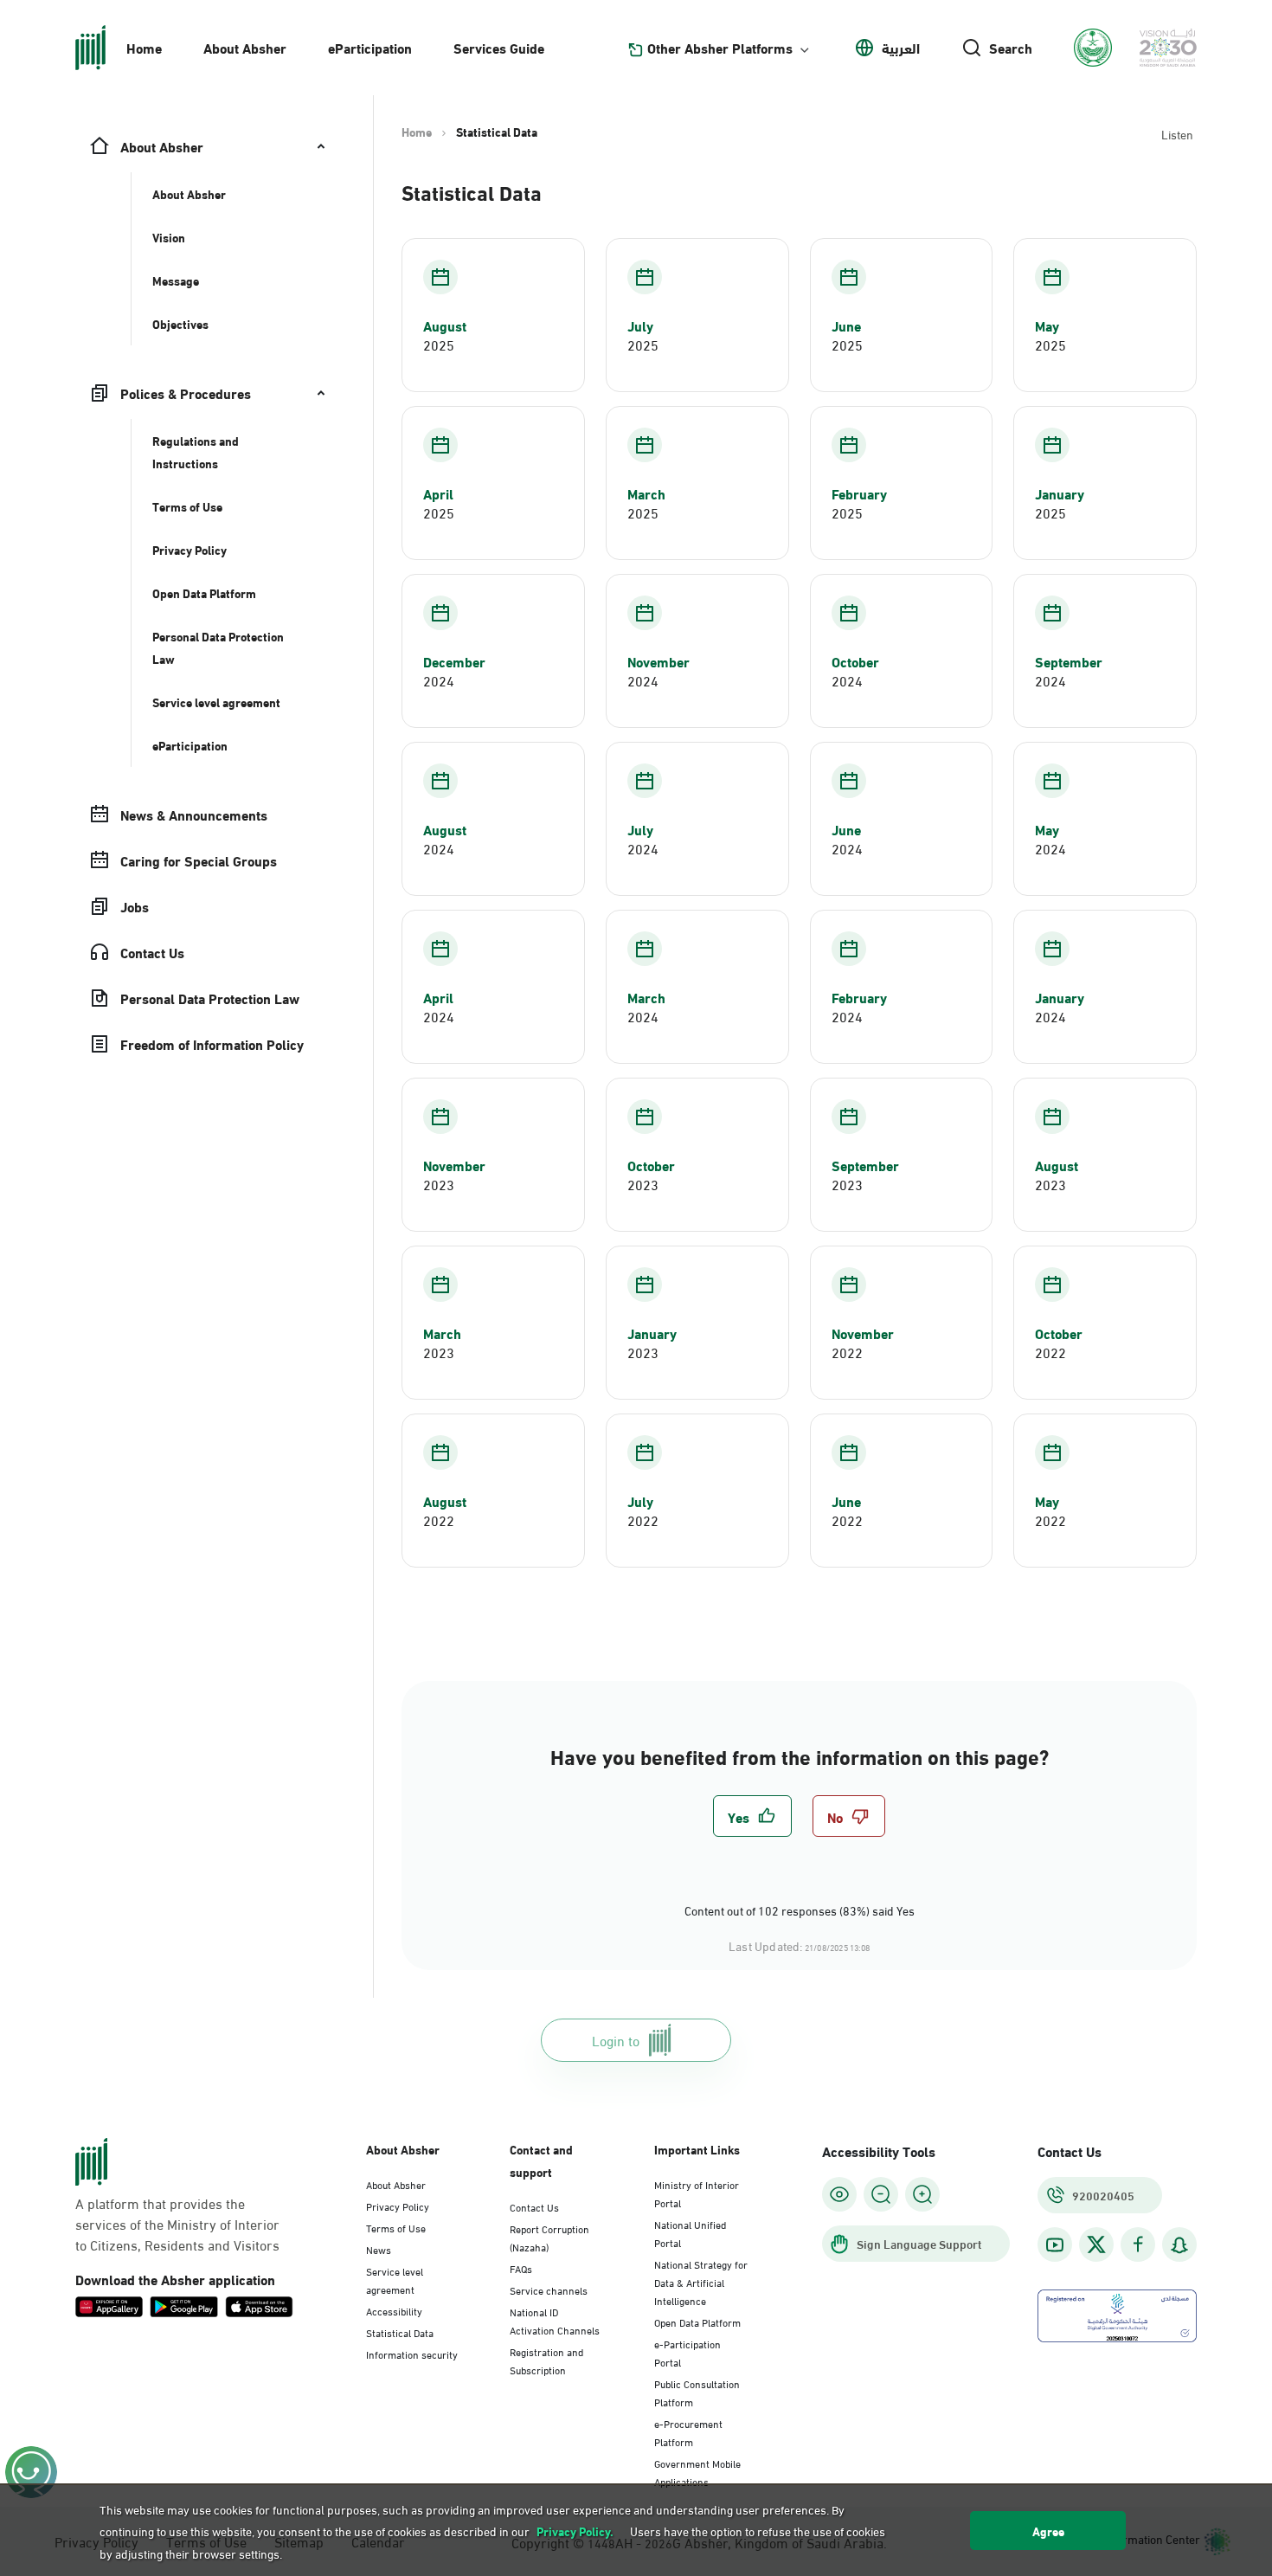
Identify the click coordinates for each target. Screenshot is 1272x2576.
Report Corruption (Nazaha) (549, 2237)
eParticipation (370, 47)
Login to (616, 2040)
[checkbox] (752, 1816)
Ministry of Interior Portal (697, 2193)
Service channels (549, 2289)
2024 (439, 680)
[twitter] (1096, 2244)
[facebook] (1138, 2245)
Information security (412, 2354)
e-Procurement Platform (688, 2432)
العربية (901, 48)
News (379, 2249)
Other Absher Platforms (720, 48)
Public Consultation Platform (697, 2392)
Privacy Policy (398, 2206)
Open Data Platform (697, 2322)
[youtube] (1055, 2245)
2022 (847, 1352)
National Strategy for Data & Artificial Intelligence (701, 2282)
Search (1011, 48)
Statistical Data (400, 2332)
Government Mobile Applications (697, 2472)
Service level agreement (395, 2280)
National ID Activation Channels (555, 2320)
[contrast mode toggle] (839, 2194)
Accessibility (394, 2310)
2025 (439, 345)
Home (144, 47)
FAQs (521, 2268)
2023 (439, 1184)
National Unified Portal (690, 2233)
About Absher (245, 47)
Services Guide (499, 47)
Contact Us (534, 2206)
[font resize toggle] (881, 2194)
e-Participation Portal (687, 2352)
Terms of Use (396, 2227)
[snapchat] (1179, 2245)
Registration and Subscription (546, 2360)
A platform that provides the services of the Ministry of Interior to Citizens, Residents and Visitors (177, 2224)
